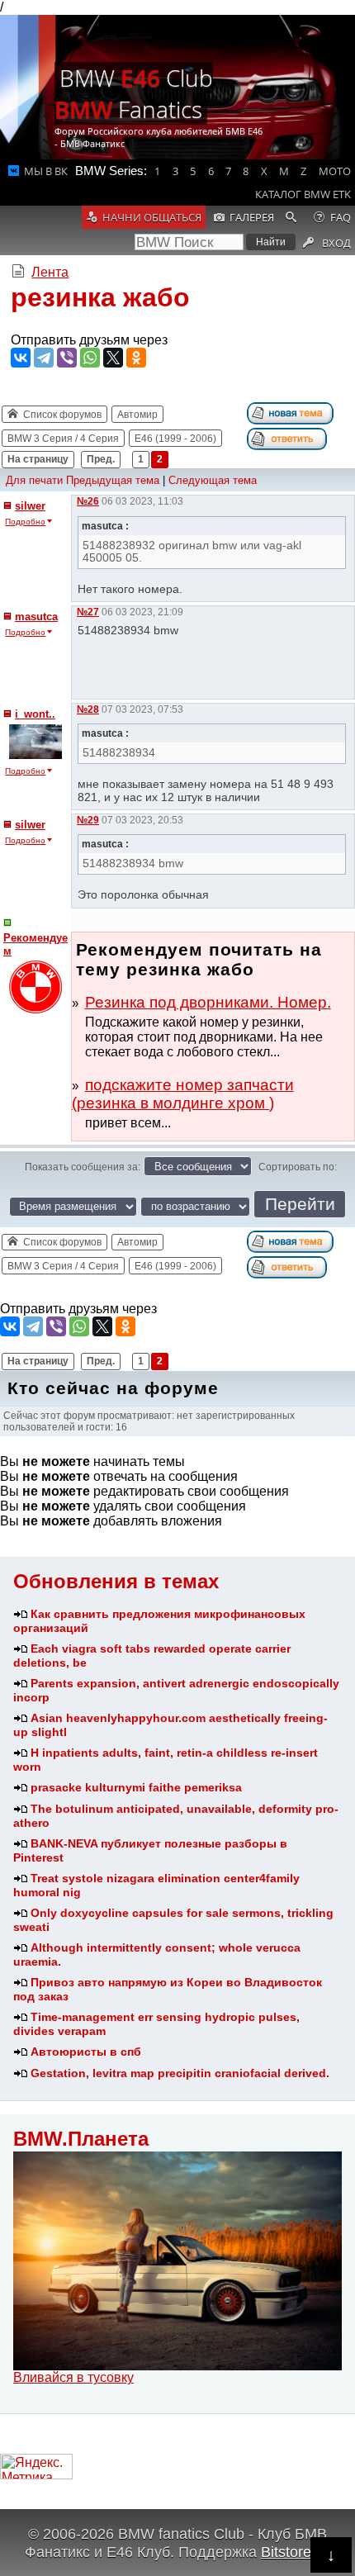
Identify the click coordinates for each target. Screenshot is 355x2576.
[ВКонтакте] (21, 358)
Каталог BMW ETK (303, 194)
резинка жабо (100, 297)
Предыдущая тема (113, 480)
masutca (36, 617)
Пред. (101, 459)
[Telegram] (44, 358)
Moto (335, 171)
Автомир (137, 415)
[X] (113, 358)
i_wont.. (35, 714)
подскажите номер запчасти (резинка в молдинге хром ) (183, 1094)
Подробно (25, 522)
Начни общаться (152, 217)
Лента (50, 272)
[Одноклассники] (136, 358)
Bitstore (286, 2552)
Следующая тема (213, 480)
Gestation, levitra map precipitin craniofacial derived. (180, 2073)
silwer (30, 506)
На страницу (38, 459)
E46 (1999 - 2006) (175, 439)
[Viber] (67, 358)
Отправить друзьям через (89, 340)
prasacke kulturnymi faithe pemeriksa (136, 1787)
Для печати (34, 480)
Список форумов (62, 415)
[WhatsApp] (90, 358)
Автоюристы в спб (86, 2052)
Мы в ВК (46, 171)
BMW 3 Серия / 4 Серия (63, 439)
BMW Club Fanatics (134, 93)
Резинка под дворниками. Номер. (208, 1002)
